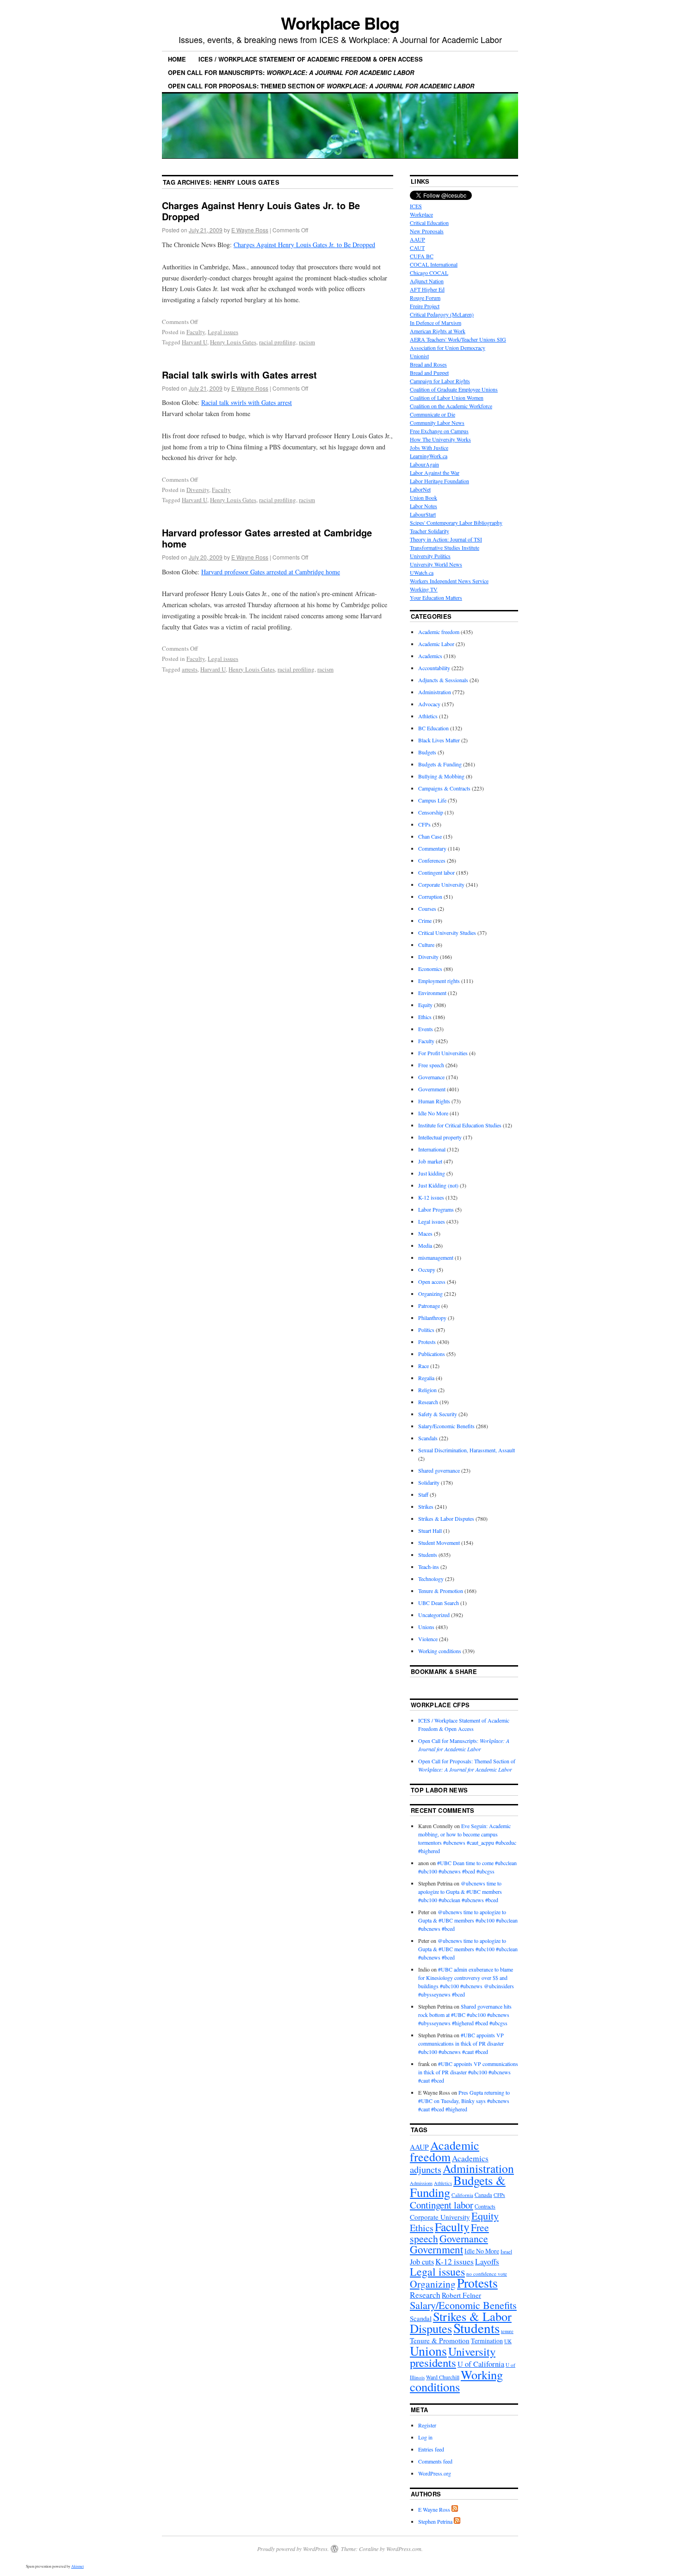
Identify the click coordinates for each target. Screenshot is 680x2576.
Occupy (427, 1269)
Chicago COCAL (429, 273)
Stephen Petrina (435, 2521)
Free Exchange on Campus (439, 431)
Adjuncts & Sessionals (443, 680)
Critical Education (429, 223)
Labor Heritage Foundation (439, 481)
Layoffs (487, 2262)
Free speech (431, 1065)
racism (307, 342)
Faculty (196, 332)
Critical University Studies (447, 933)
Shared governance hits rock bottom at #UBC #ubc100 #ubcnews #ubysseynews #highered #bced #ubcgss (465, 2015)
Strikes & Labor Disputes (446, 1518)
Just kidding (432, 1173)
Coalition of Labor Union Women (447, 398)
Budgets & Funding (440, 764)
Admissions (421, 2183)
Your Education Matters (436, 597)
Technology (431, 1579)
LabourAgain (424, 464)
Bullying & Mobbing (441, 776)
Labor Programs (436, 1209)
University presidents (453, 2357)
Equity (425, 1005)
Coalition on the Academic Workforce (451, 406)
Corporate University (441, 884)
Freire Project (425, 306)
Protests (427, 1342)
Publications (432, 1354)
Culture (426, 945)
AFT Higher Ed (427, 289)
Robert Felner (461, 2295)
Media (425, 1245)
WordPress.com (404, 2549)
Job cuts (422, 2262)
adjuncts (426, 2169)
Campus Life (432, 800)
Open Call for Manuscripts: (291, 72)
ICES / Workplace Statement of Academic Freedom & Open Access (311, 59)
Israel (506, 2251)
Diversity (198, 490)
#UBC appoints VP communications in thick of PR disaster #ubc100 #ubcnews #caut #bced (461, 2043)
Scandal (421, 2318)
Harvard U (195, 342)
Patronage (429, 1306)
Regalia (426, 1378)
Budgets (427, 752)
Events (426, 1029)
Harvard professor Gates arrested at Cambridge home (267, 538)
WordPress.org (435, 2473)
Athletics (428, 716)
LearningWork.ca (429, 456)
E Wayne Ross (250, 230)
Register (427, 2425)
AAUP (417, 239)
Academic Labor (436, 644)
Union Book (423, 498)
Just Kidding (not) (438, 1185)
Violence (428, 1639)
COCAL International (434, 264)
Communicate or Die (433, 414)
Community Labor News (437, 423)
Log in (425, 2437)
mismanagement (436, 1257)
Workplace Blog (340, 23)
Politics (426, 1330)
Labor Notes (423, 506)
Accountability (434, 668)
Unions (426, 1627)
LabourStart (423, 514)
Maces (425, 1233)
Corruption (430, 896)
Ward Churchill (443, 2377)
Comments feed (435, 2461)
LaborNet (420, 489)
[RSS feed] (455, 2509)
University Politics (430, 556)
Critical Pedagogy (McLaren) (442, 314)
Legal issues (223, 332)
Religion (427, 1390)
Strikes (426, 1506)
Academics (430, 656)
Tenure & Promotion (441, 1591)
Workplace (421, 214)
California (462, 2195)
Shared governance (439, 1470)
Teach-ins (429, 1567)
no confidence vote (487, 2274)
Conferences (432, 860)
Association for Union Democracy (448, 348)
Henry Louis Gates (233, 342)
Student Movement (439, 1543)
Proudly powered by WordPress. (293, 2549)
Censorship (431, 812)
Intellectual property (440, 1137)
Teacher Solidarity (430, 531)
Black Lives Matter (439, 740)
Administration (435, 692)
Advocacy (429, 704)
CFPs (424, 824)
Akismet (77, 2566)
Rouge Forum (425, 298)
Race (423, 1366)
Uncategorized (434, 1615)
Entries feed (431, 2449)
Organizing (430, 1294)
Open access (432, 1282)
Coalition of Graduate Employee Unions (454, 389)
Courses (427, 908)
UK (508, 2341)
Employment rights (439, 981)
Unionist (419, 356)
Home (177, 59)
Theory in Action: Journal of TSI (446, 539)
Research (428, 1402)
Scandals (428, 1438)
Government (432, 1089)
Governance (431, 1077)
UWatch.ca (422, 572)
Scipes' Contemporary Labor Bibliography (456, 523)
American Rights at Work (438, 331)
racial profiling (278, 342)
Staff (423, 1494)
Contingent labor (436, 872)
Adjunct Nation (427, 281)
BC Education (433, 728)
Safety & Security (438, 1414)
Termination (487, 2341)
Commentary (432, 848)
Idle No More (433, 1113)
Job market (430, 1161)
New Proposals (427, 231)
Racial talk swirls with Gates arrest (239, 375)
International (432, 1149)
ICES (416, 206)
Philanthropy (432, 1318)
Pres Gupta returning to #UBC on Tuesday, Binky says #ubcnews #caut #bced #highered (464, 2101)
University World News (436, 564)
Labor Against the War (435, 473)
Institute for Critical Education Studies (460, 1125)
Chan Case (430, 836)
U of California (481, 2364)
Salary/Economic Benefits (446, 1426)
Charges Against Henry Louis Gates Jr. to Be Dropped (261, 211)
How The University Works (440, 439)
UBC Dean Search (439, 1603)
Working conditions (440, 1651)
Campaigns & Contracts (444, 788)
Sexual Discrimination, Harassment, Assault (467, 1450)
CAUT (417, 248)
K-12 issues (431, 1197)
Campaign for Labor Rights (440, 381)
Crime (425, 921)
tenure (507, 2331)
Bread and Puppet (429, 373)
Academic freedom (439, 632)
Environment (432, 993)
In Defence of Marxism (436, 323)
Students (428, 1555)
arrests (190, 669)
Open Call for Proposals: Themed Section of (321, 86)
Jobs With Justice (429, 448)
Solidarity (429, 1482)
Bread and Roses (428, 364)
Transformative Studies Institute (445, 548)
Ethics (425, 1017)
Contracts (485, 2206)
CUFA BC (422, 256)
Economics (430, 969)
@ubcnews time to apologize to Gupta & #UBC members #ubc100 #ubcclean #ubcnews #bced (460, 1892)
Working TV (424, 589)
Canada (483, 2195)
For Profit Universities (443, 1053)
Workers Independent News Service (449, 581)
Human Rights (434, 1101)
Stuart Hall (430, 1531)
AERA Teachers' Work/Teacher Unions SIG (458, 339)
